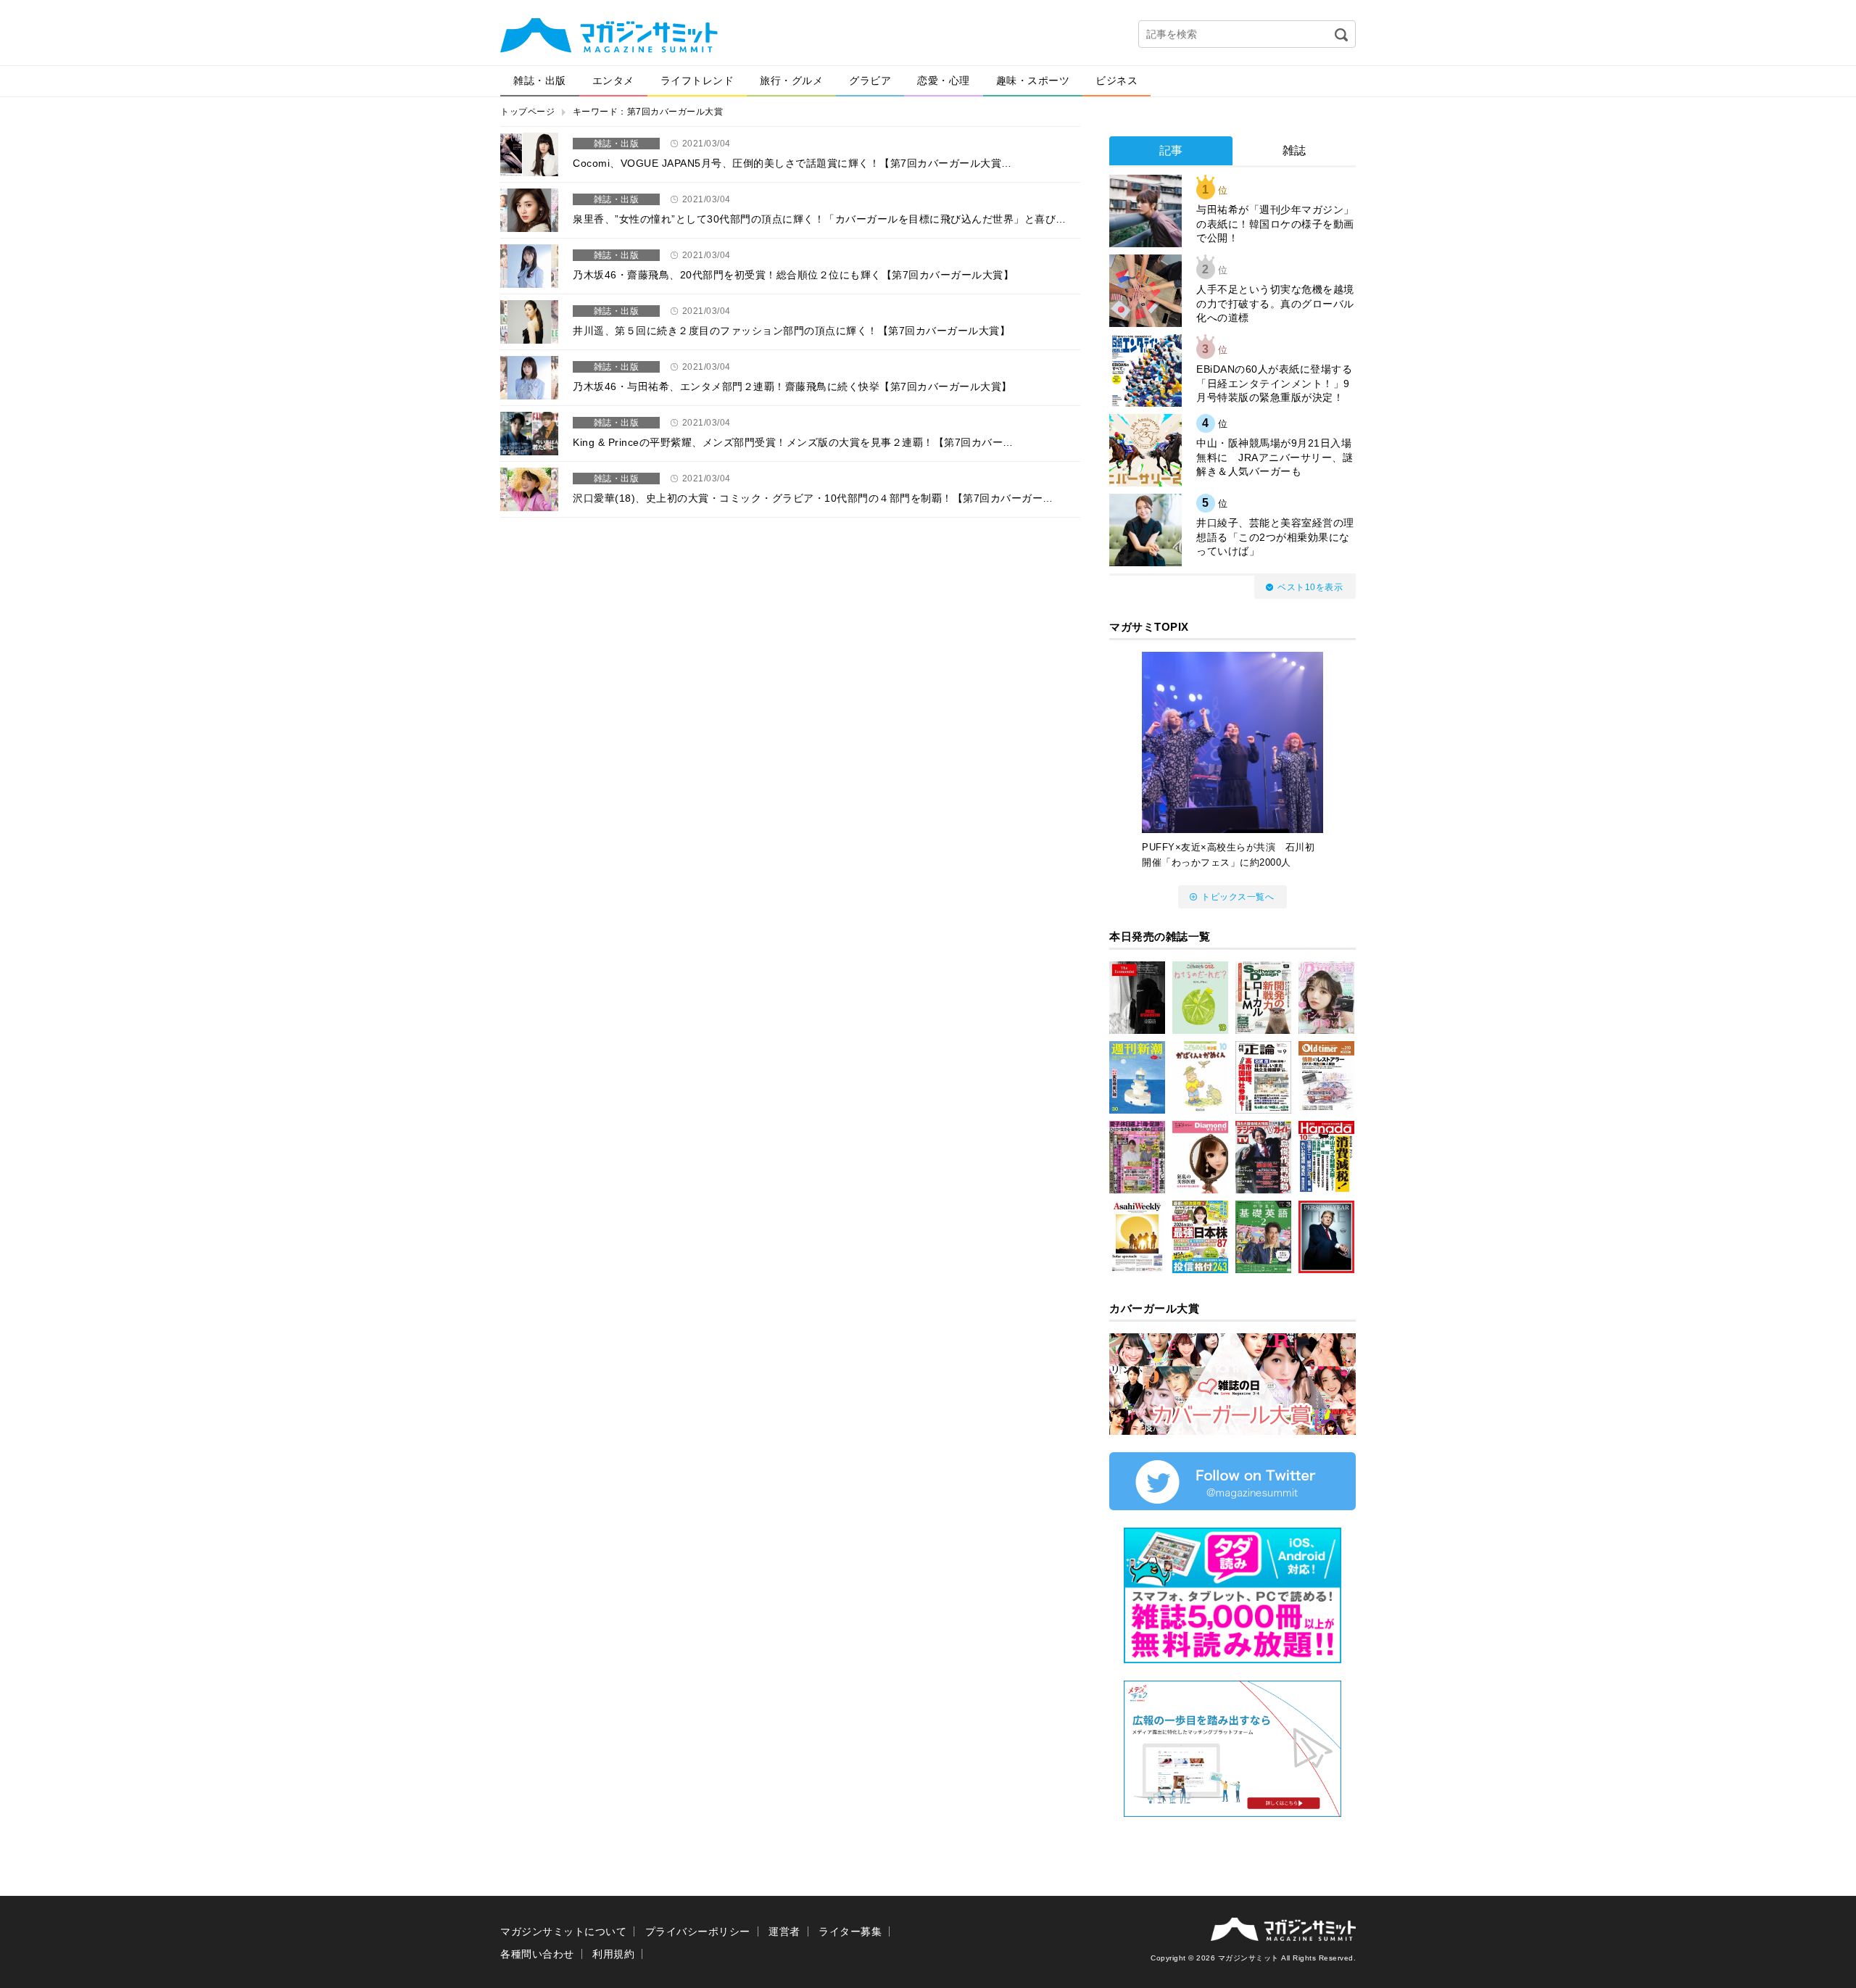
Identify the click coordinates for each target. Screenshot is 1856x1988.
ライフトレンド (697, 80)
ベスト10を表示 (1310, 587)
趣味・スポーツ (1033, 80)
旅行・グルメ (791, 80)
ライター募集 (850, 1931)
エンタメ (613, 80)
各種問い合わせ (537, 1954)
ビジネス (1116, 80)
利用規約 (613, 1954)
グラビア (870, 80)
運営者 (784, 1931)
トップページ (527, 112)
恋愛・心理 (944, 80)
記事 (1171, 150)
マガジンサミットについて (563, 1931)
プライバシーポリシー (698, 1931)
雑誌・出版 (540, 80)
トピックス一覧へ (1238, 897)
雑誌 (1294, 150)
